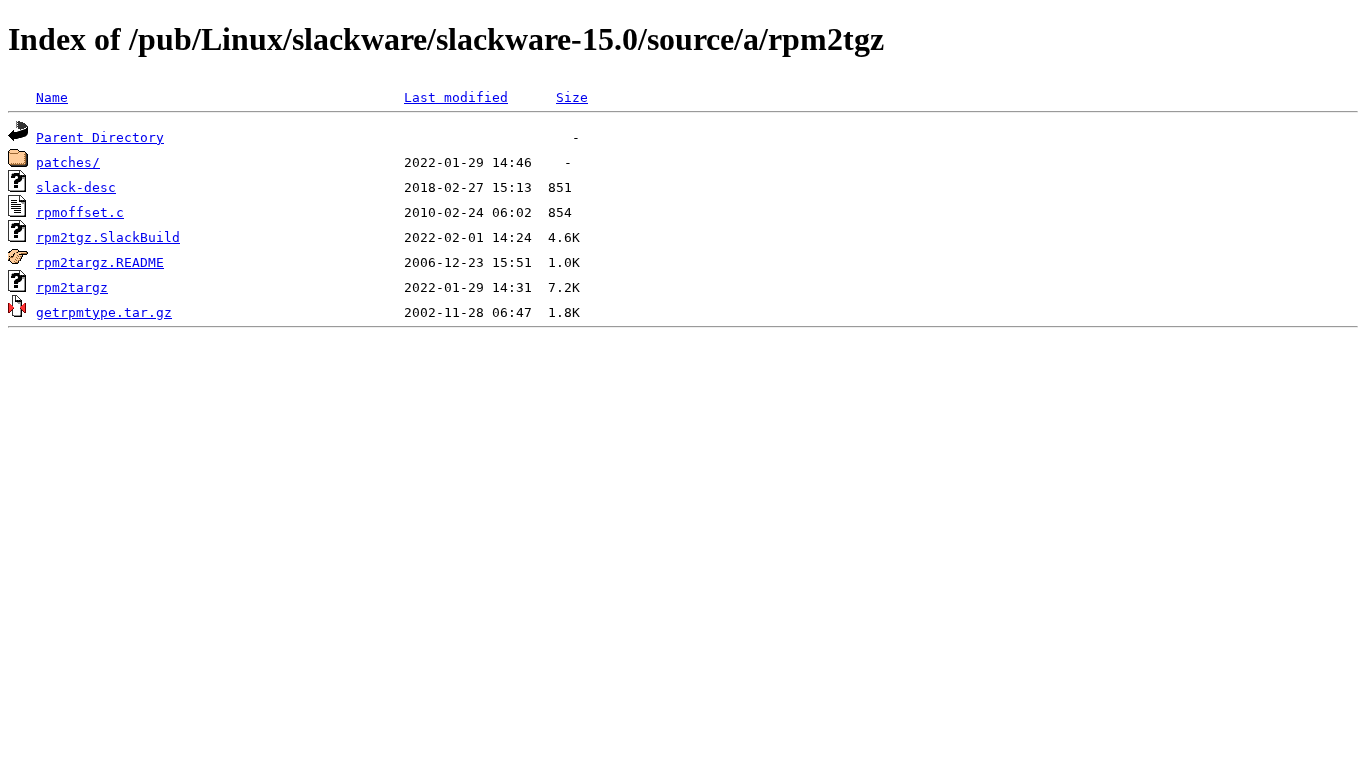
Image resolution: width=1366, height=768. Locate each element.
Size (572, 97)
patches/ (68, 162)
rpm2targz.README (100, 262)
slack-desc (76, 187)
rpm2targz (72, 287)
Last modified (456, 97)
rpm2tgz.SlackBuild (108, 237)
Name (52, 97)
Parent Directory (100, 137)
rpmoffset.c (80, 212)
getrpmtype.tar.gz (104, 312)
